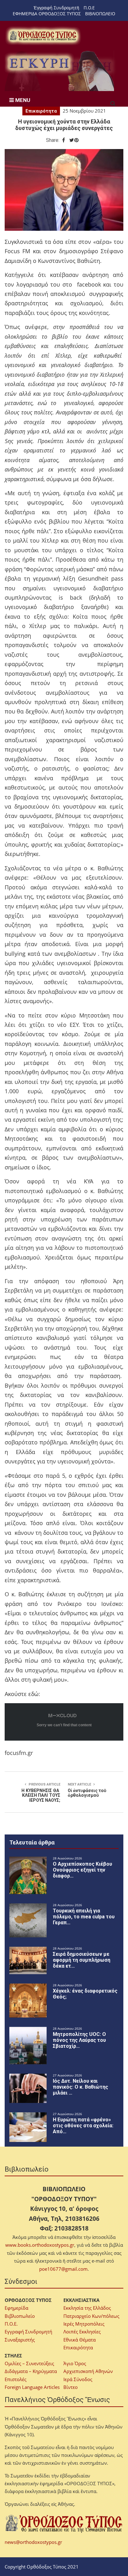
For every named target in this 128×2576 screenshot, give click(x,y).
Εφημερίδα (16, 2308)
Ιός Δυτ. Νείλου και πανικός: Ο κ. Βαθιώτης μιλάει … (80, 2087)
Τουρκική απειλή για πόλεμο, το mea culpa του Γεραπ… (84, 1917)
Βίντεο (71, 2387)
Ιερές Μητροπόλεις (84, 2324)
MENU (22, 100)
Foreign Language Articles (32, 2387)
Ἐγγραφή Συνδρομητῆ (56, 8)
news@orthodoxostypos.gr (33, 2542)
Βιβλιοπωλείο (20, 2316)
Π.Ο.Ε (89, 8)
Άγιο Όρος (75, 2363)
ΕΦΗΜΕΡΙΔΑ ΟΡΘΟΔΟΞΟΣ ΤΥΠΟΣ (47, 14)
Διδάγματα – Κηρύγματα (31, 2371)
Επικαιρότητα (41, 111)
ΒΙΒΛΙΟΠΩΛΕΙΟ (100, 14)
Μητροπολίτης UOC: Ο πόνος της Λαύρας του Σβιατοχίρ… (79, 2040)
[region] (61, 71)
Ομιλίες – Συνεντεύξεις (29, 2363)
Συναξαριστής (20, 2340)
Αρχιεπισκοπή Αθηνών (88, 2371)
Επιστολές (16, 2379)
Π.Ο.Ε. (11, 2324)
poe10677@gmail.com (63, 2269)
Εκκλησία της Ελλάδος (87, 2308)
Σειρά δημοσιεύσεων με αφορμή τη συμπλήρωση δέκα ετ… (82, 1960)
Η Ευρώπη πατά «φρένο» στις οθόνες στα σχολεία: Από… (83, 2126)
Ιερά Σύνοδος (78, 2379)
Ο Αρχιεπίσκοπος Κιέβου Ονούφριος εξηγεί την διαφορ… (82, 1870)
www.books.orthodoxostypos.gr (40, 2245)
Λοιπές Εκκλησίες (82, 2332)
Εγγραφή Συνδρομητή (28, 2332)
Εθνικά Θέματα (80, 2340)
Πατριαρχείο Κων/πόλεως (91, 2316)
